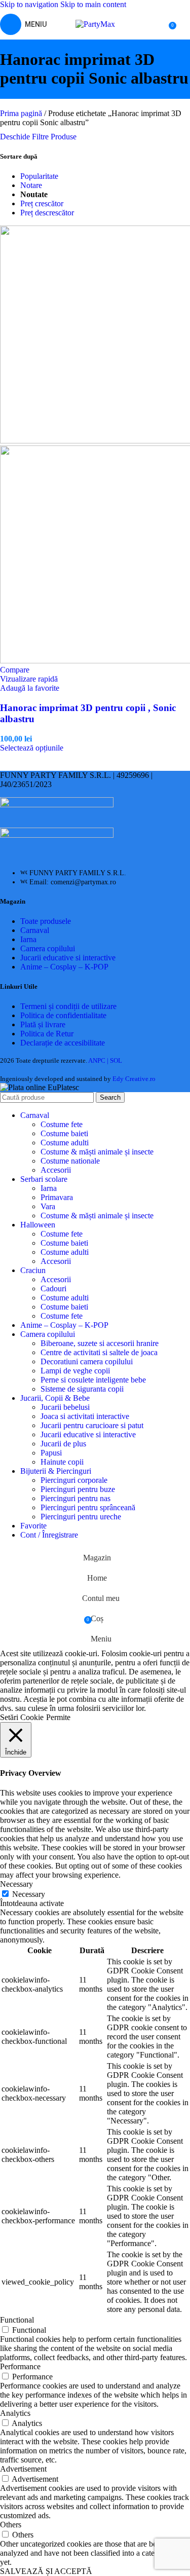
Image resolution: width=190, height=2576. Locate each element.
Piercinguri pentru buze (78, 1489)
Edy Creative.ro (134, 1079)
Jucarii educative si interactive (68, 958)
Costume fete (62, 1124)
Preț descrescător (47, 213)
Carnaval (35, 930)
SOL (116, 1060)
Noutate (34, 194)
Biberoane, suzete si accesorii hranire (100, 1343)
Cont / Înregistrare (49, 1535)
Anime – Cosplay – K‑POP (64, 967)
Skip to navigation (30, 4)
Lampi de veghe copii (75, 1371)
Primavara (57, 1197)
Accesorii (56, 1170)
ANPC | (99, 1060)
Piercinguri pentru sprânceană (88, 1507)
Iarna (28, 939)
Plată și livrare (43, 1024)
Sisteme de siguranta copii (82, 1389)
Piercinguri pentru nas (75, 1498)
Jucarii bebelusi (65, 1407)
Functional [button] (17, 2320)
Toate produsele (46, 921)
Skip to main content (93, 4)
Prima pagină (22, 113)
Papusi (51, 1453)
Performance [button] (20, 2366)
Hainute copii (62, 1462)
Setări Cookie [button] (22, 1717)
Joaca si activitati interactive (85, 1416)
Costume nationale (70, 1161)
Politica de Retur (47, 1034)
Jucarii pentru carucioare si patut (92, 1425)
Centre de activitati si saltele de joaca (99, 1352)
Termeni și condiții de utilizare (68, 1006)
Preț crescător (42, 203)
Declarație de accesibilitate (63, 1043)
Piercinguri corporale (74, 1480)
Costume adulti (65, 1143)
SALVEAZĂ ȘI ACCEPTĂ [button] (46, 2571)
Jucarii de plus (63, 1444)
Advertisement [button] (23, 2469)
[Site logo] (95, 24)
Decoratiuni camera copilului (87, 1361)
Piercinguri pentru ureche (81, 1517)
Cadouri (53, 1289)
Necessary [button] (16, 1884)
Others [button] (11, 2525)
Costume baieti (64, 1133)
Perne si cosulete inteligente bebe (93, 1380)
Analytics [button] (15, 2413)
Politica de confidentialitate (63, 1015)
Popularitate (39, 176)
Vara (48, 1206)
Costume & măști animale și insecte (97, 1152)
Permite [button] (58, 1717)
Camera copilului (48, 948)
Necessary (29, 1894)
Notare (31, 185)
